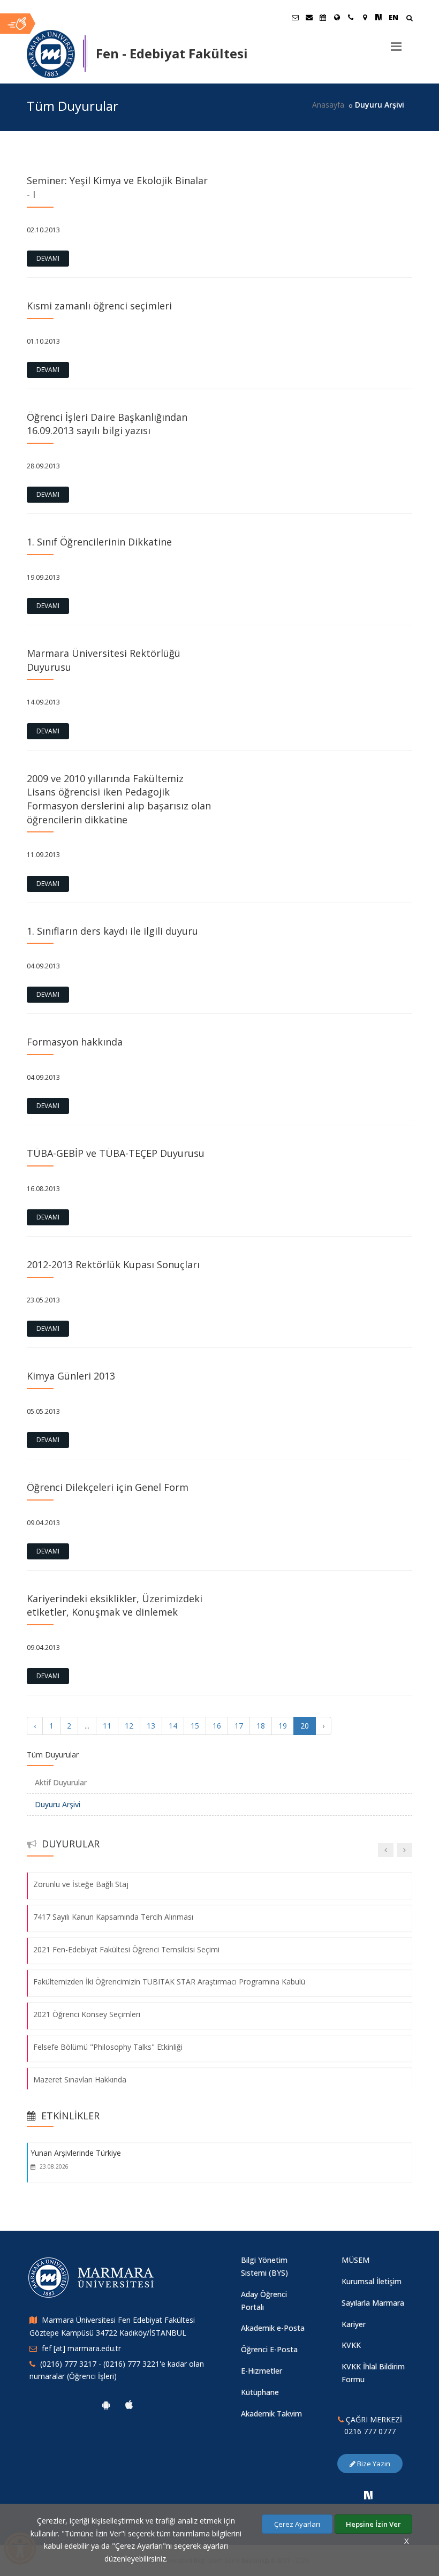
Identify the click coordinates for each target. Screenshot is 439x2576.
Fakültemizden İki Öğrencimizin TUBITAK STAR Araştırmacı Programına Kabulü (169, 1982)
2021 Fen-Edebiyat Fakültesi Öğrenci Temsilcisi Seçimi (126, 1949)
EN (393, 17)
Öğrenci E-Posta (269, 2349)
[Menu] (396, 42)
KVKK (351, 2345)
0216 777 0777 (370, 2431)
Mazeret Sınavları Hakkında (80, 2079)
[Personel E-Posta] (309, 17)
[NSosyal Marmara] (368, 2495)
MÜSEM (355, 2260)
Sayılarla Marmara (373, 2303)
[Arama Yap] (409, 19)
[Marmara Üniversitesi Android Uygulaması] (106, 2405)
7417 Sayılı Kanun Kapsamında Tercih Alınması (113, 1917)
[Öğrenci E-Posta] (295, 17)
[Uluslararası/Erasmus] (337, 17)
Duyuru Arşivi (58, 1804)
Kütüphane (260, 2392)
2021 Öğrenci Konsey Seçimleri (87, 2014)
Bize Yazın (373, 2464)
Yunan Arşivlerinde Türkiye (76, 2153)
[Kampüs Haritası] (365, 17)
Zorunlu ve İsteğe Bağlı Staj (81, 1884)
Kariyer (354, 2324)
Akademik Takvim (271, 2414)
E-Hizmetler (262, 2371)
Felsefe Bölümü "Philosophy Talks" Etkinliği (108, 2047)
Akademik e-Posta (273, 2328)
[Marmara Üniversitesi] (51, 54)
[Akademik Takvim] (323, 17)
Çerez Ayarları (297, 2524)
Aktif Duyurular (61, 1782)
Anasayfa (328, 105)
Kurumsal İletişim (372, 2281)
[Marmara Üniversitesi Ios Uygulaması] (129, 2405)
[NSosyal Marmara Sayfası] (379, 17)
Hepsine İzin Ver (373, 2524)
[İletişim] (351, 17)
